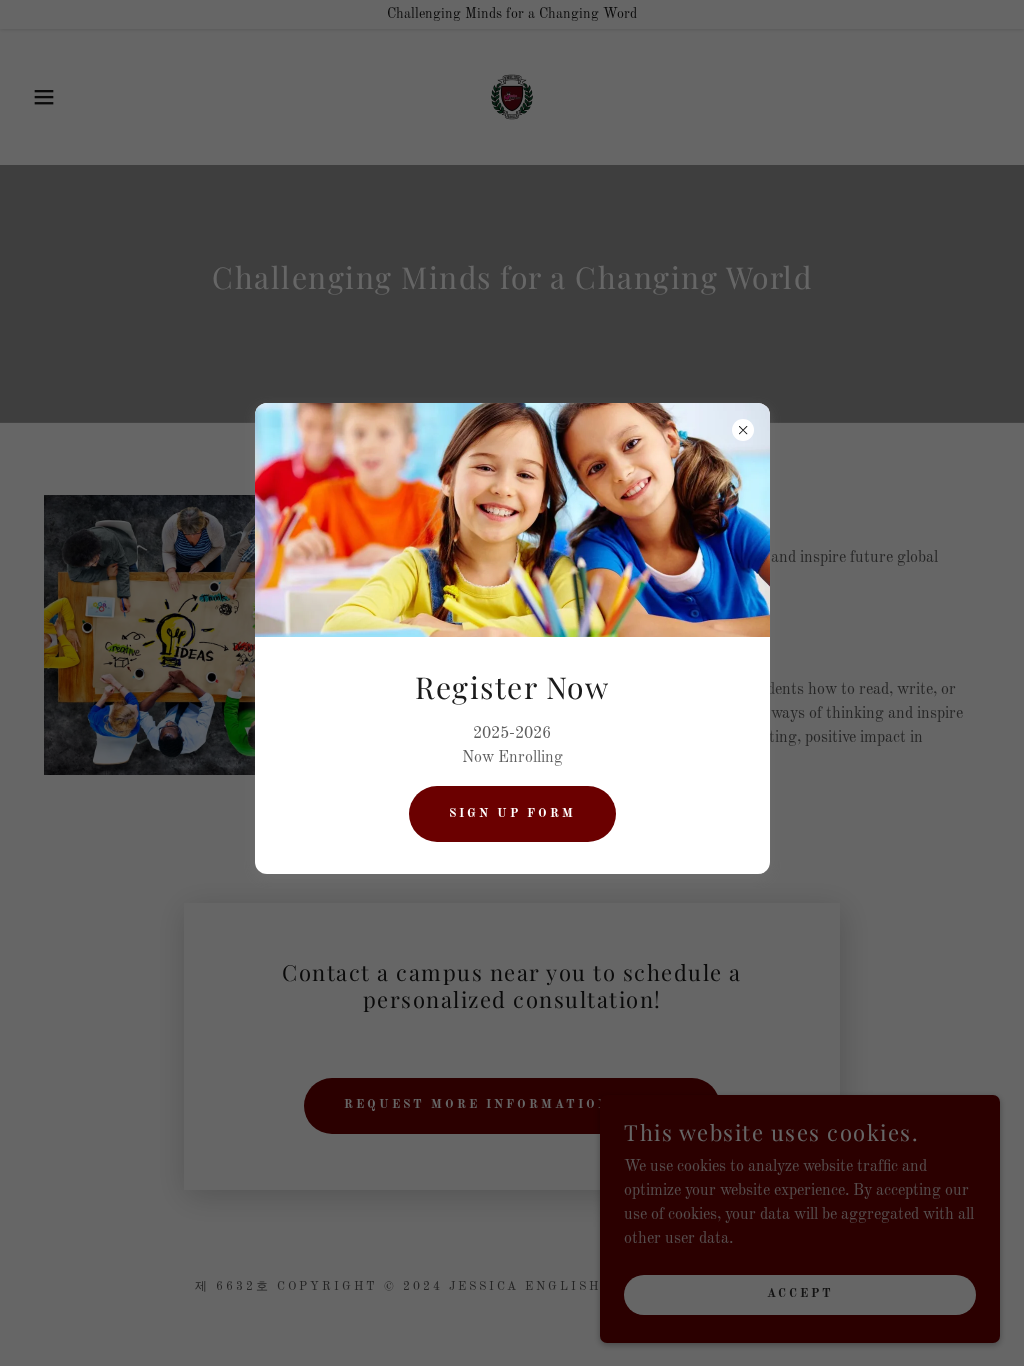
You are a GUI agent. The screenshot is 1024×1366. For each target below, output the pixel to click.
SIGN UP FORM (512, 814)
